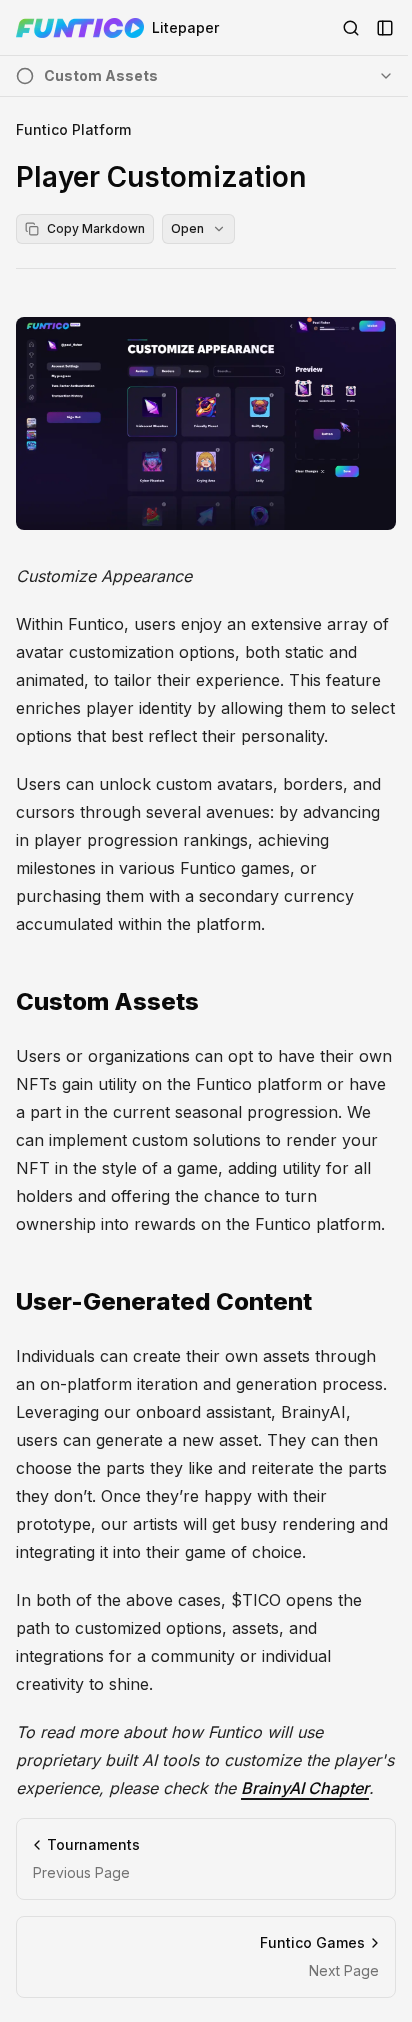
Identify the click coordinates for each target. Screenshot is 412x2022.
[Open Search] (351, 28)
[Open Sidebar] (385, 28)
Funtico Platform (73, 129)
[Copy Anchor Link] (215, 1002)
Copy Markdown (96, 228)
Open (187, 228)
